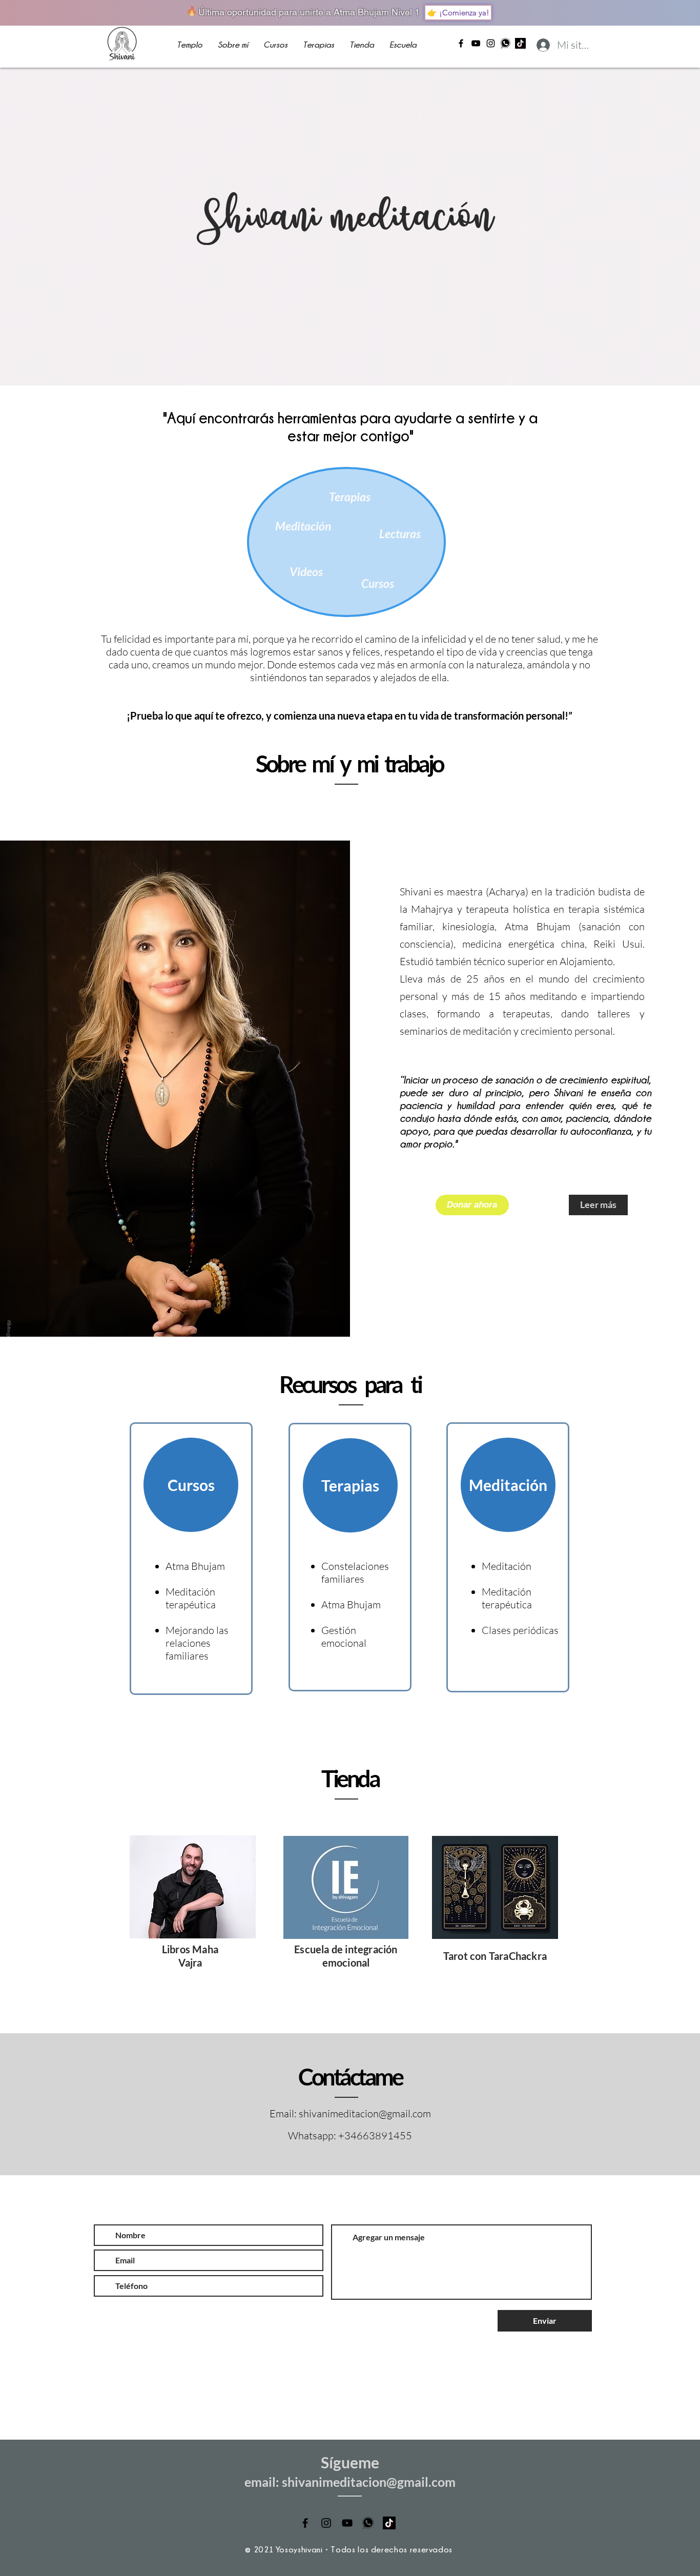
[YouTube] (476, 43)
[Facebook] (461, 43)
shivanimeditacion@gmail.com (365, 2113)
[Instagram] (491, 43)
